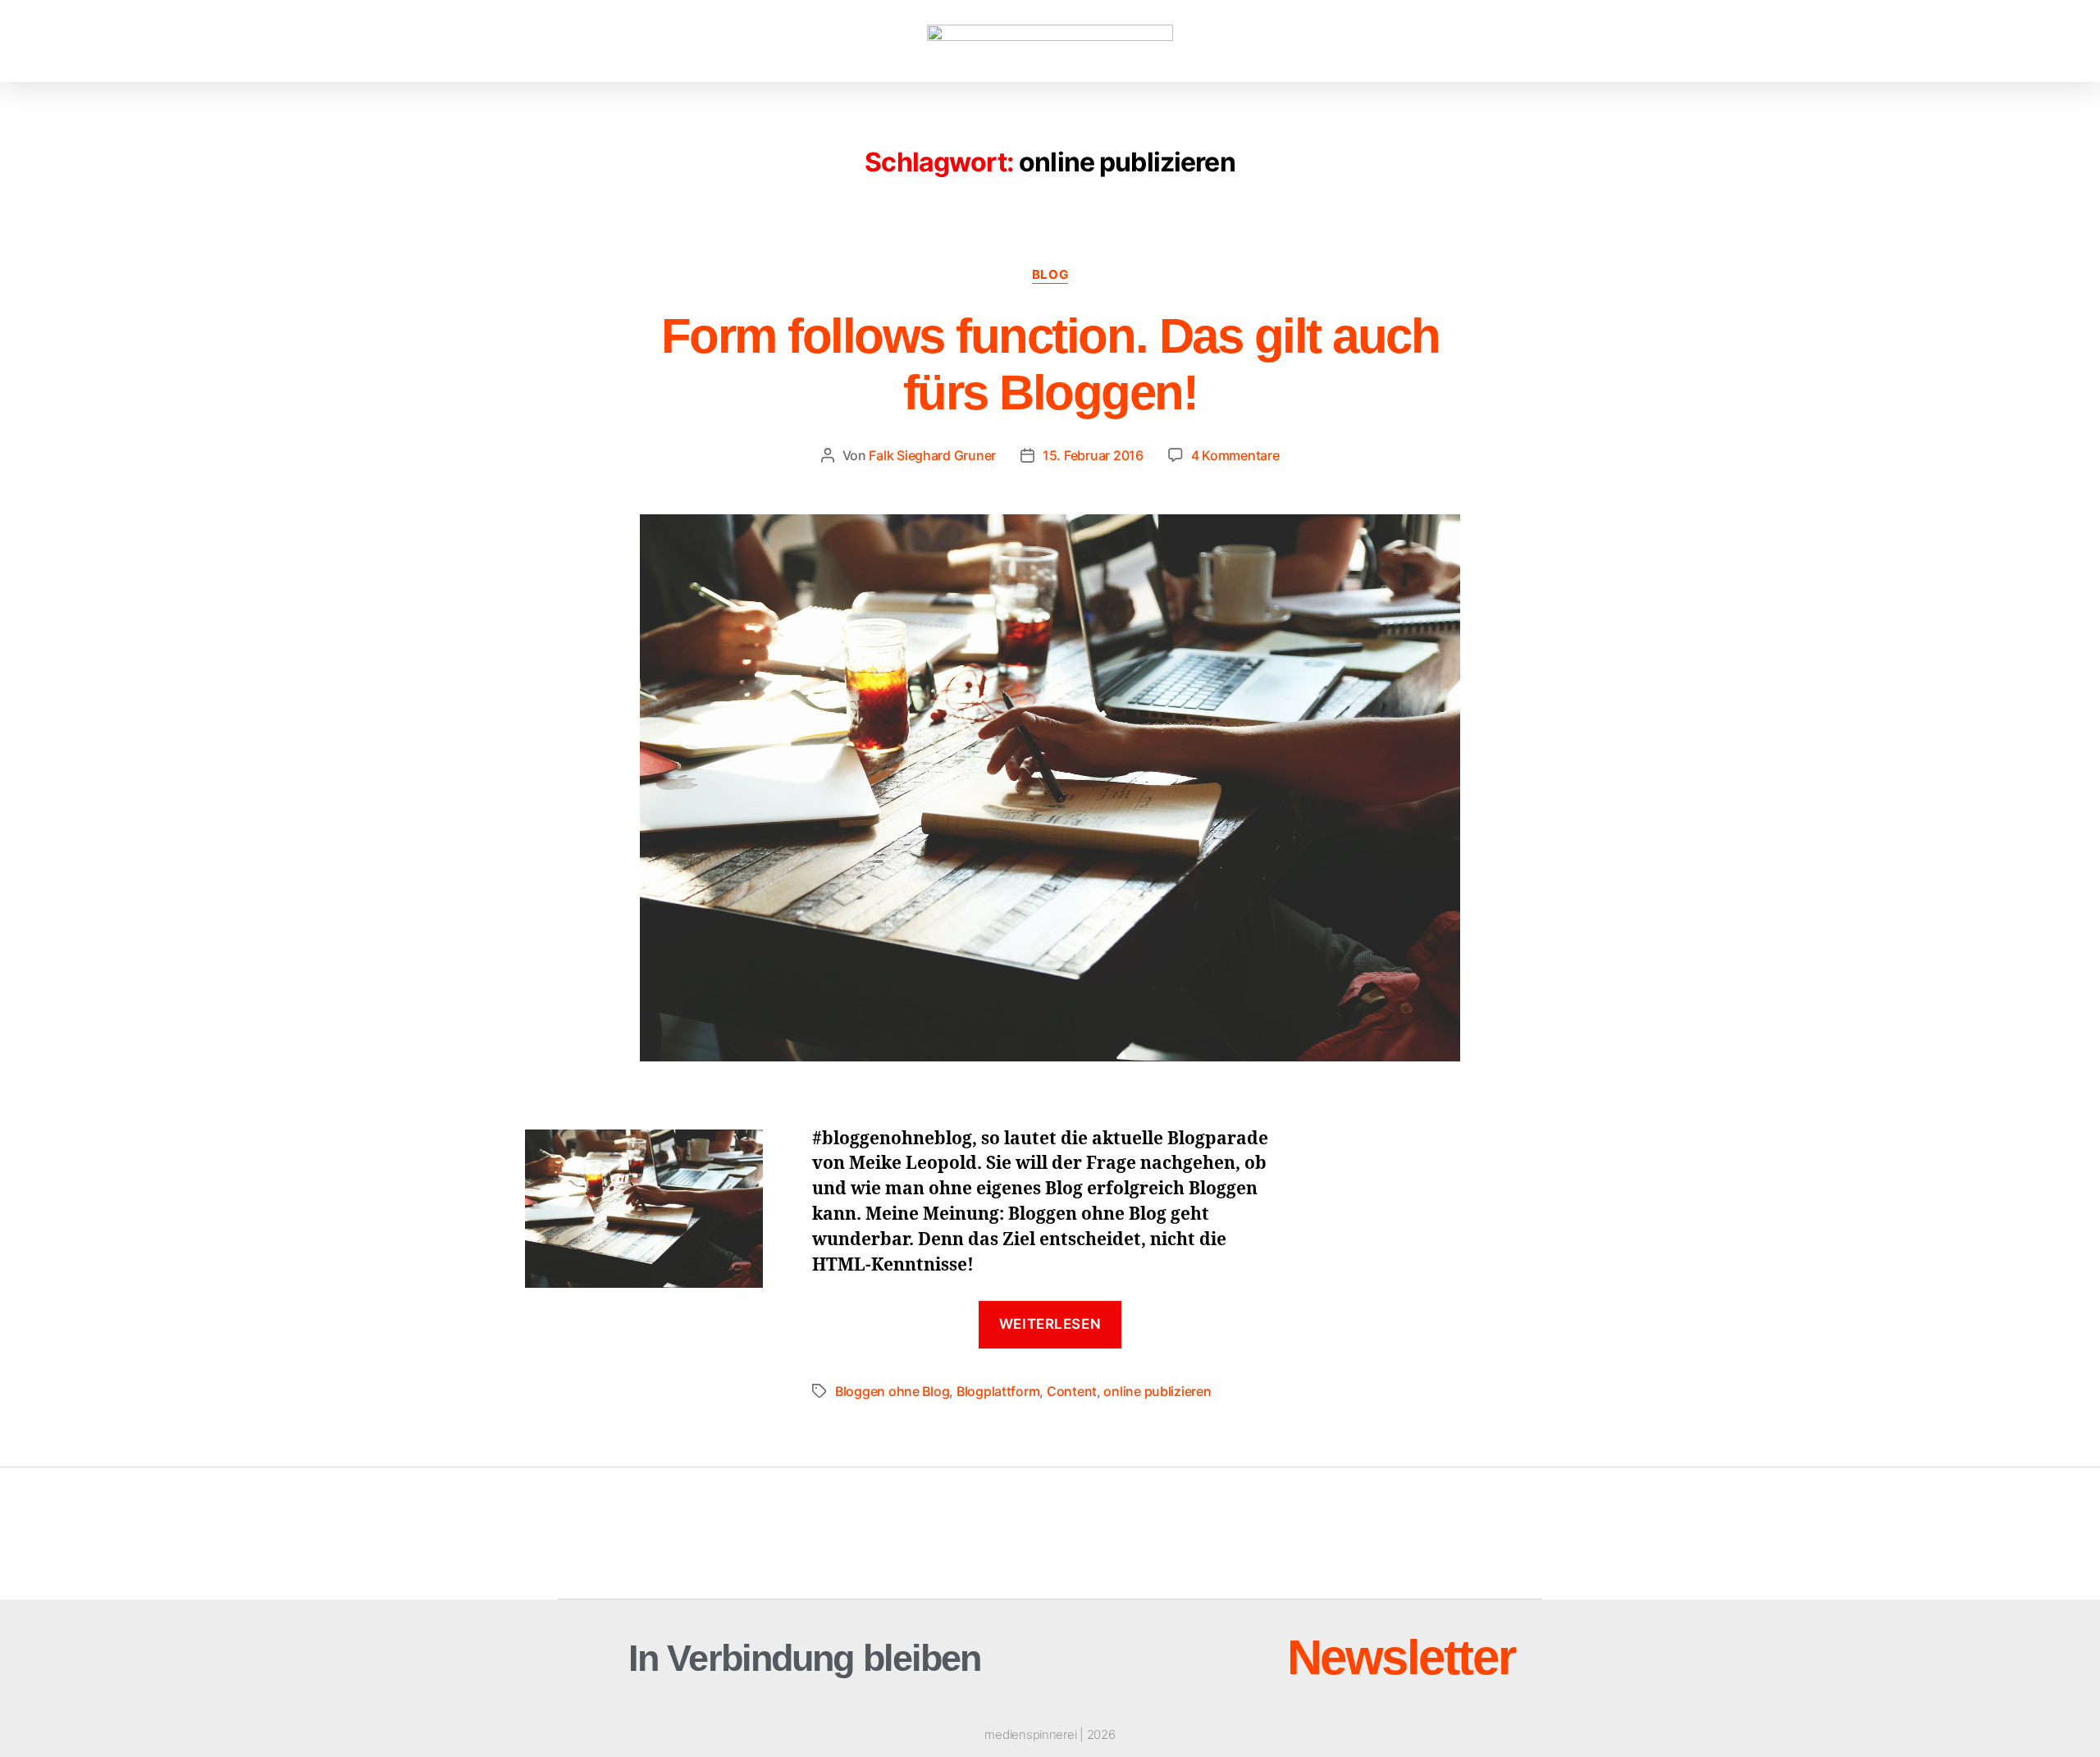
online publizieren (1157, 1391)
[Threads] (1171, 1658)
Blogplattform (998, 1391)
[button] (111, 41)
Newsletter (1401, 1657)
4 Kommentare (1235, 455)
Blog (1050, 275)
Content (1072, 1391)
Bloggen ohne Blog (892, 1391)
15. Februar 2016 (1093, 455)
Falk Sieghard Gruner (932, 455)
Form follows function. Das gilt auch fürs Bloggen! (1050, 364)
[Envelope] (1105, 1658)
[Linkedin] (1236, 1658)
